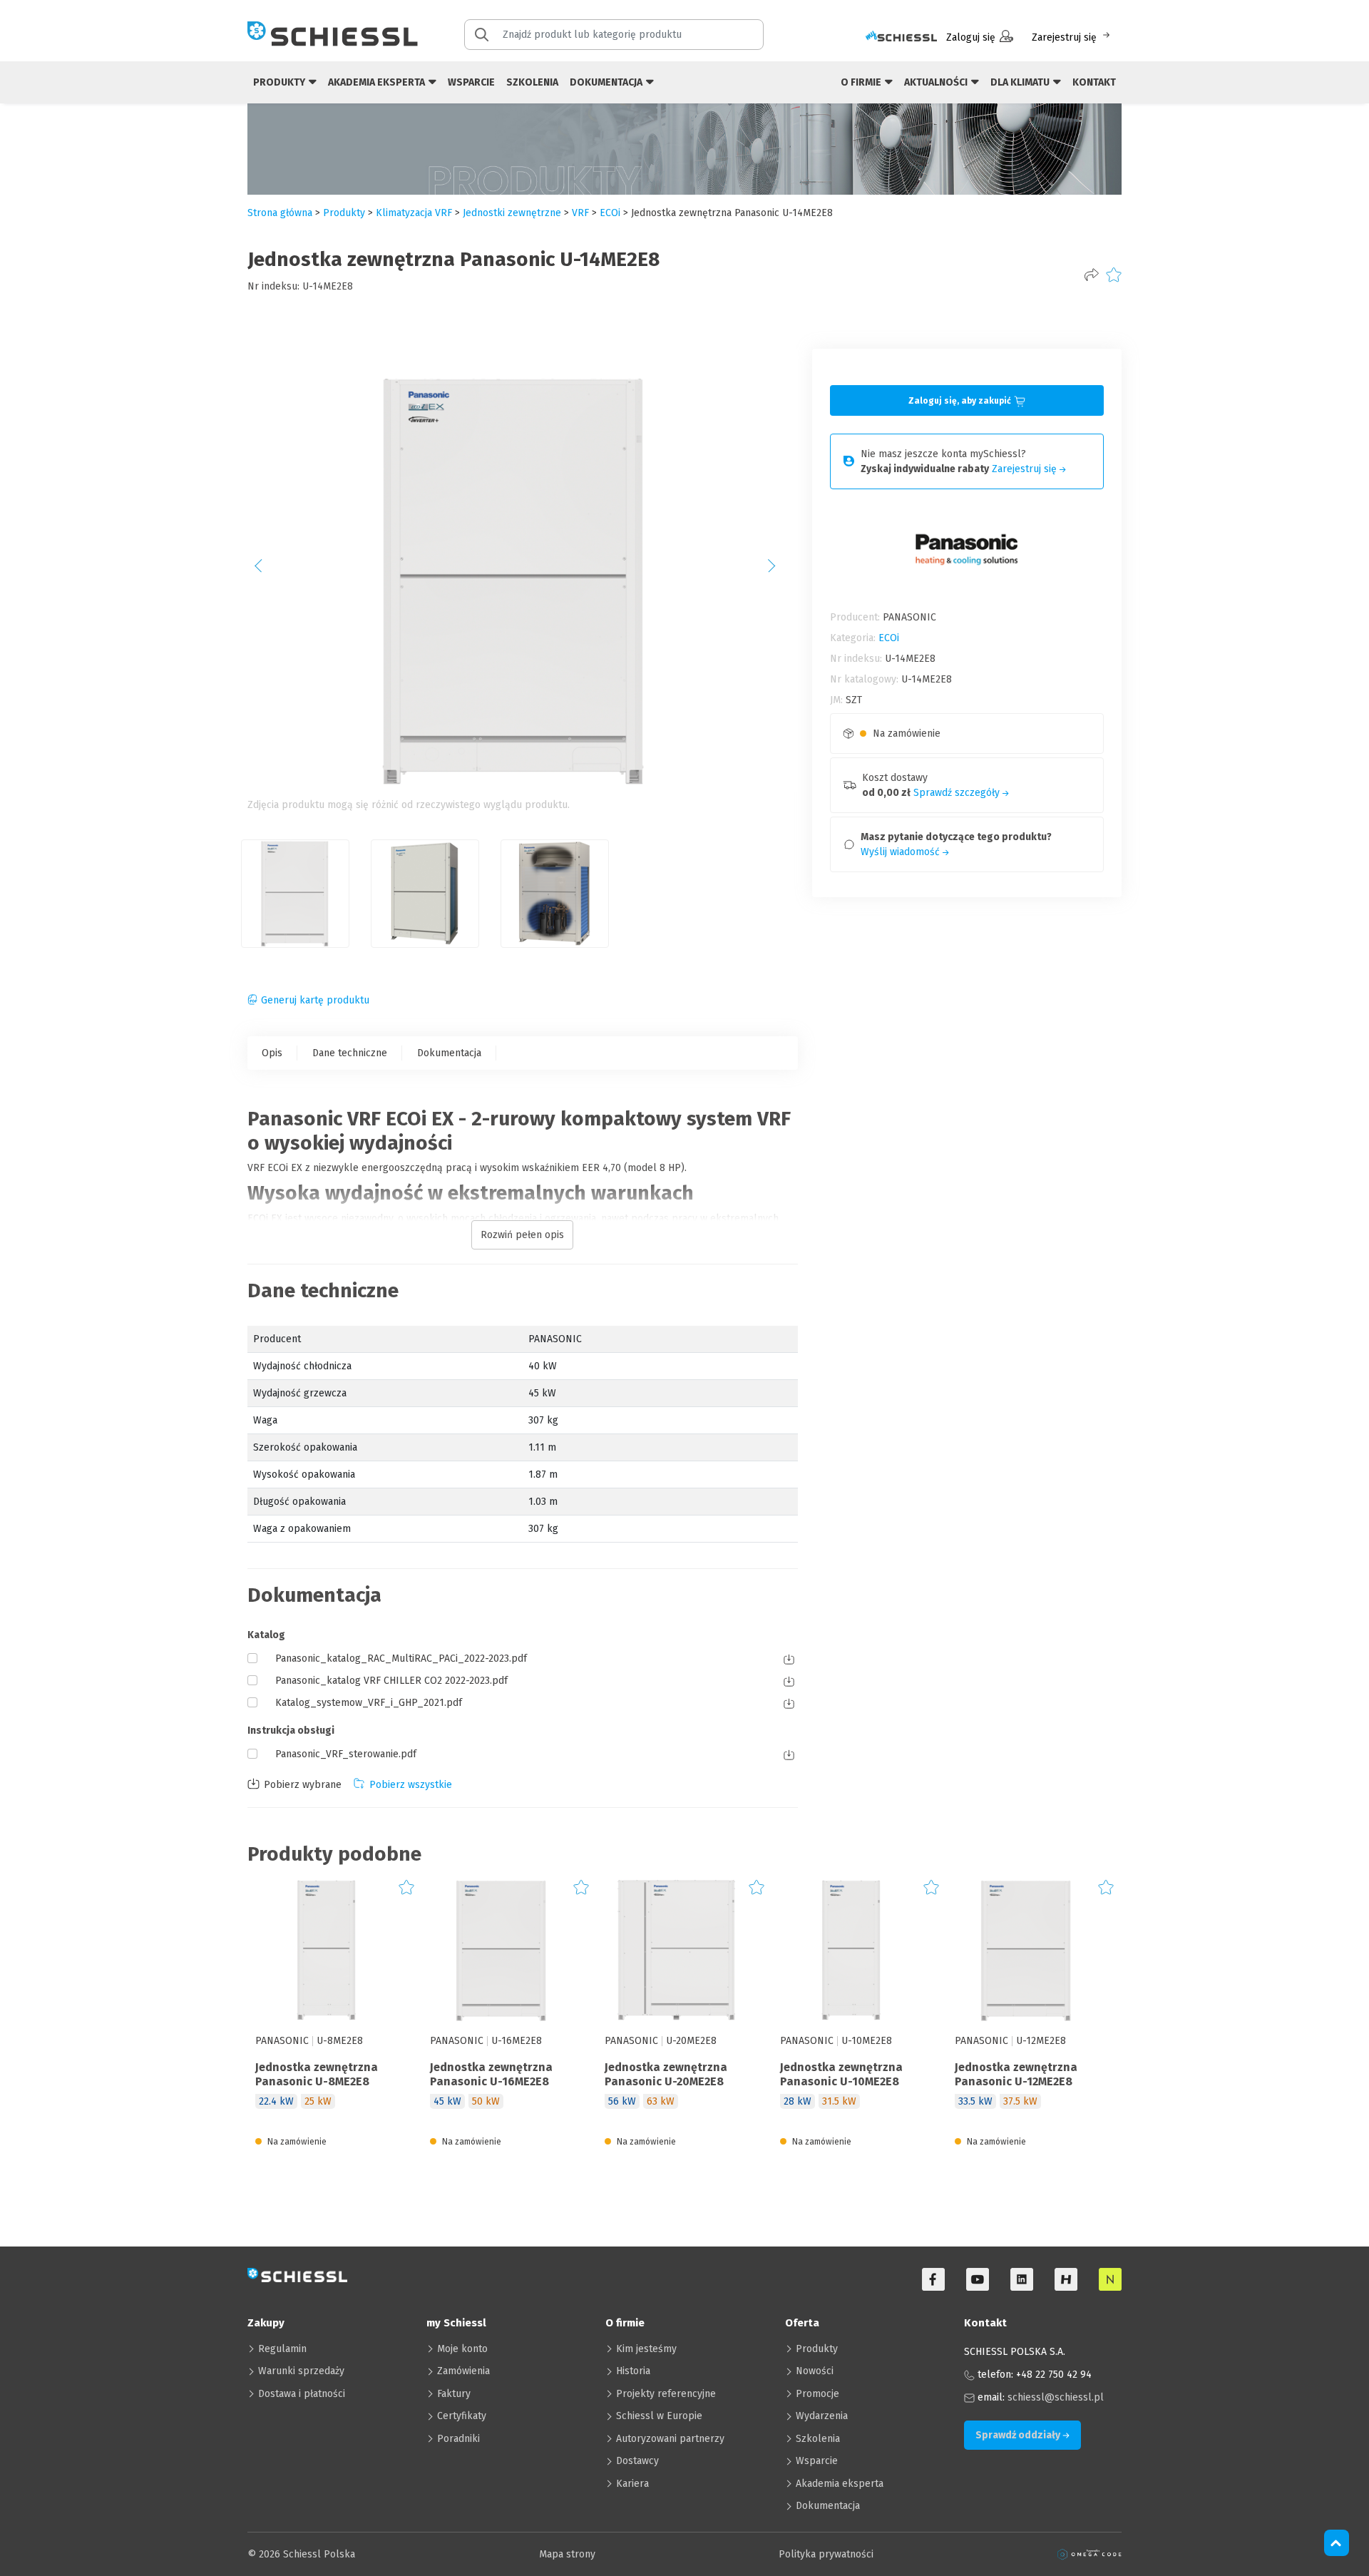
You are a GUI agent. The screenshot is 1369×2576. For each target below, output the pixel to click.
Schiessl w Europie (659, 2416)
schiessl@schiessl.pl (1056, 2397)
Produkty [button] (280, 82)
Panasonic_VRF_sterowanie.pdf (346, 1754)
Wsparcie (471, 82)
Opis (272, 1053)
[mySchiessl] (901, 37)
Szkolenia (532, 82)
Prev (266, 571)
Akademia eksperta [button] (378, 82)
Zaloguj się (971, 37)
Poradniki (458, 2439)
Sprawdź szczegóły (958, 793)
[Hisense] (1066, 2279)
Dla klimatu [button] (1021, 82)
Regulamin (282, 2349)
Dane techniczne (350, 1053)
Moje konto (462, 2349)
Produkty (817, 2349)
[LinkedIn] (1022, 2279)
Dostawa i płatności (302, 2394)
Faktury (454, 2394)
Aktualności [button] (937, 82)
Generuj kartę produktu (315, 1000)
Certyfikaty (462, 2416)
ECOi (610, 213)
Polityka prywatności (826, 2554)
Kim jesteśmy (646, 2349)
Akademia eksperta (840, 2484)
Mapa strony (567, 2554)
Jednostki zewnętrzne (512, 213)
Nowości (815, 2371)
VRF (580, 213)
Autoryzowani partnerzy (670, 2439)
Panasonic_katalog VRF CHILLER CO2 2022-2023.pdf (391, 1681)
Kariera (632, 2484)
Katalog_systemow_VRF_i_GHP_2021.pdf (369, 1703)
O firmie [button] (862, 82)
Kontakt (1094, 82)
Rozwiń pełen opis (522, 1235)
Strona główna (280, 213)
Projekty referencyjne (666, 2394)
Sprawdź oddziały (1019, 2435)
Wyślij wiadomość (902, 852)
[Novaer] (1110, 2279)
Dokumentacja (449, 1053)
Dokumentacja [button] (607, 82)
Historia (633, 2371)
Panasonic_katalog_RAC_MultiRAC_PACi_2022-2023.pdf (401, 1658)
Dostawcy (637, 2461)
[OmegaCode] (1089, 2554)
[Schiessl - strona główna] (333, 34)
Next (779, 571)
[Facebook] (933, 2279)
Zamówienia (463, 2371)
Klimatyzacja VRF (414, 213)
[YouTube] (978, 2279)
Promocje (817, 2394)
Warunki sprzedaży (301, 2371)
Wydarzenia (822, 2416)
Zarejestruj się (1064, 37)
